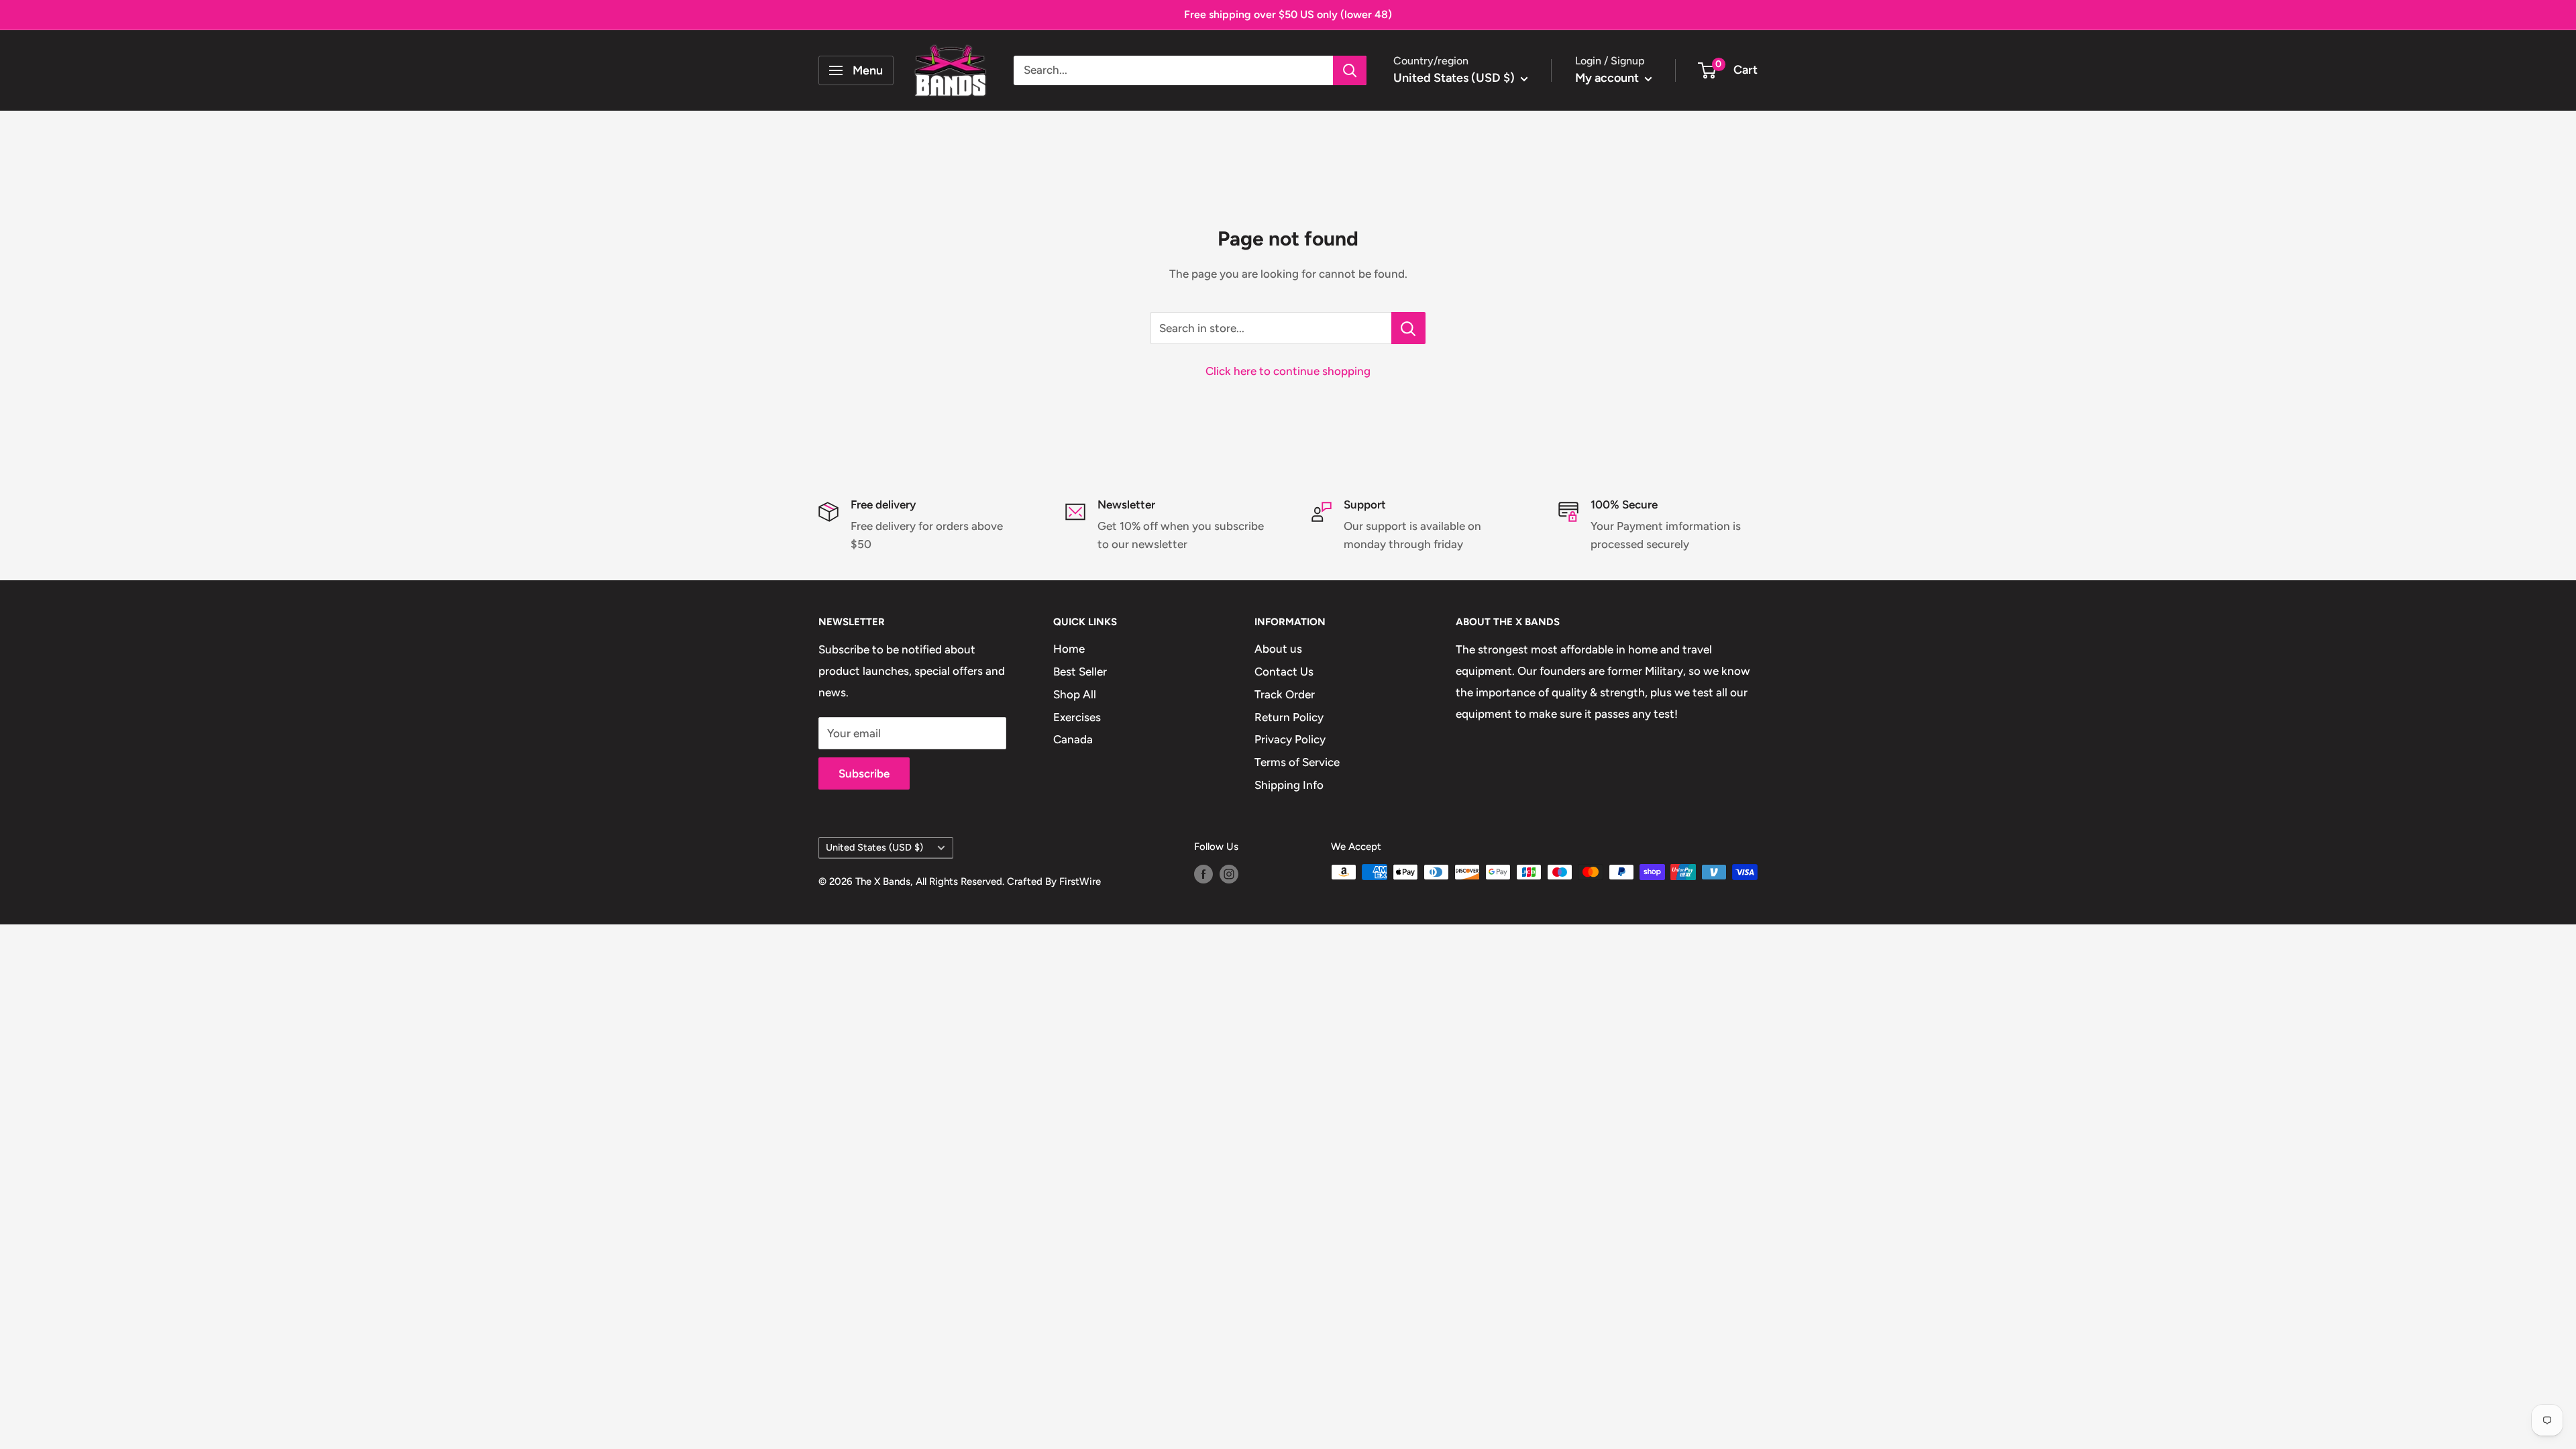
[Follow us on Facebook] (1203, 874)
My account (1608, 78)
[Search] (1350, 70)
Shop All (1075, 694)
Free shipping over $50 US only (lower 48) (1288, 14)
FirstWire (1080, 881)
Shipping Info (1289, 785)
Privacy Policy (1290, 739)
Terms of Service (1297, 762)
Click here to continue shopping (1288, 371)
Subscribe (864, 773)
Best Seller (1080, 672)
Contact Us (1284, 672)
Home (1069, 649)
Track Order (1285, 694)
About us (1278, 649)
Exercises (1077, 717)
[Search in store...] (1408, 328)
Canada (1073, 739)
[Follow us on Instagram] (1229, 874)
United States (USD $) (874, 847)
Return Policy (1289, 717)
